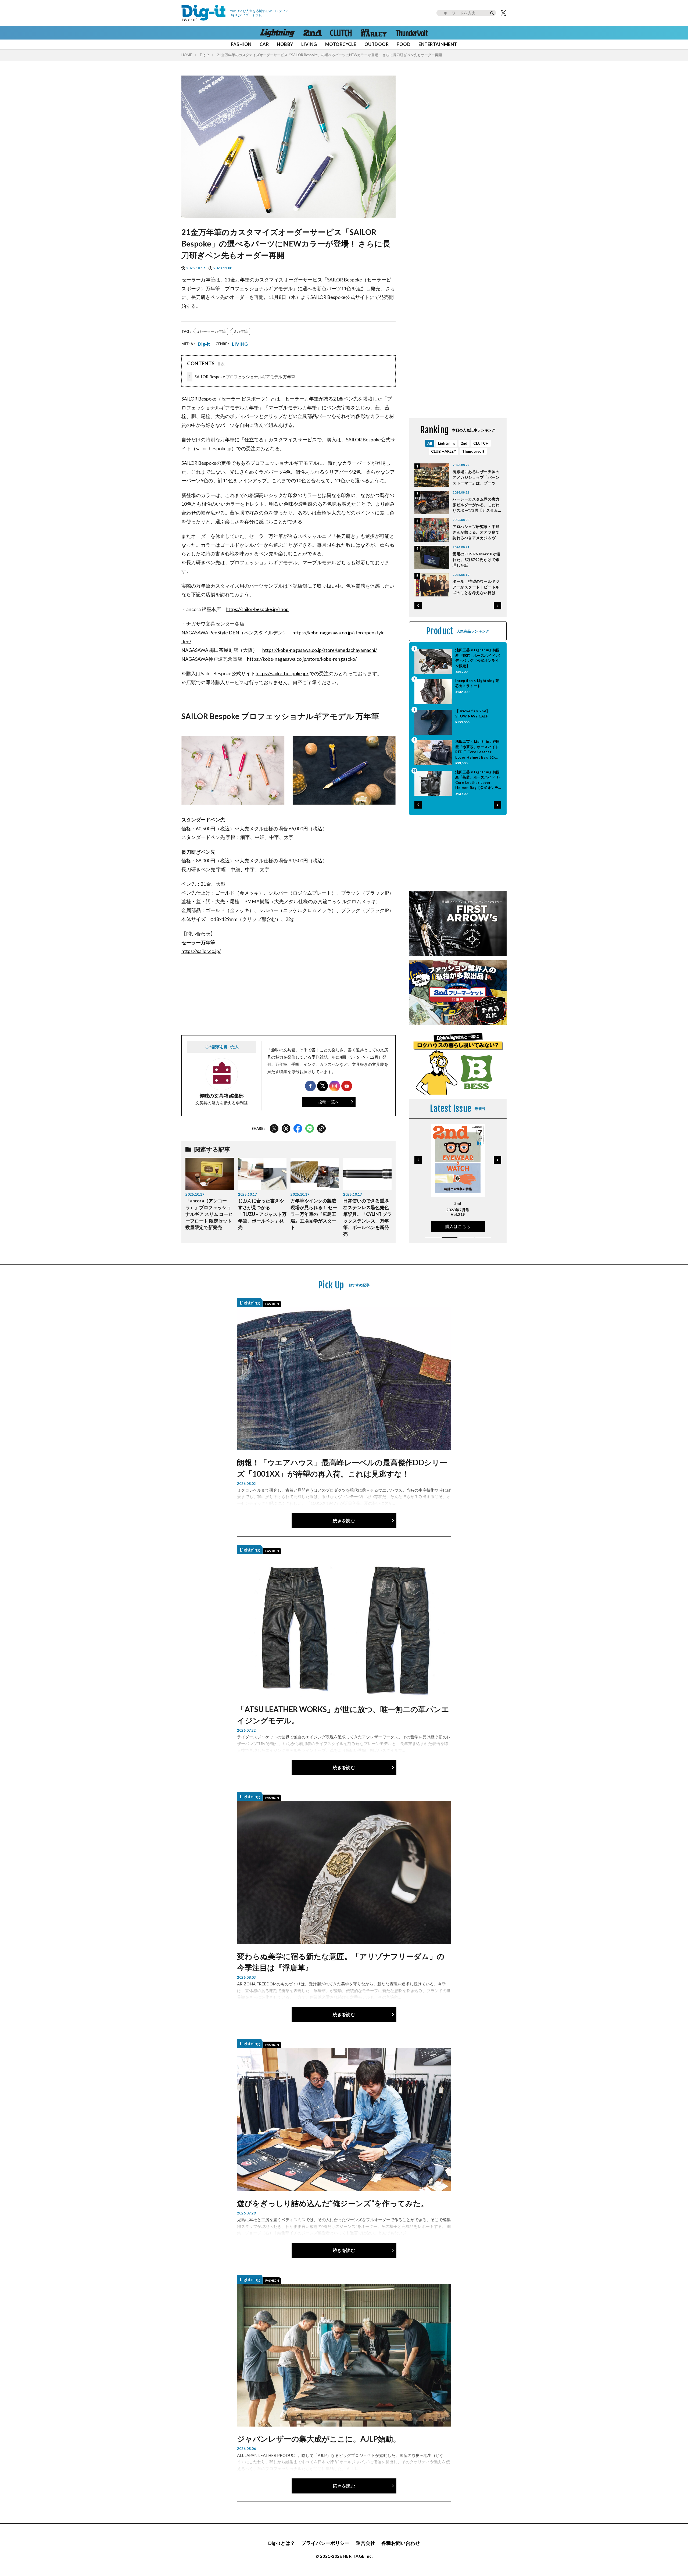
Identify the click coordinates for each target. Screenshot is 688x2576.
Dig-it (204, 55)
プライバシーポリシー (325, 2543)
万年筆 (242, 331)
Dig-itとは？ (282, 2543)
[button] (418, 606)
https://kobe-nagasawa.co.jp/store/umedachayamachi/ (320, 650)
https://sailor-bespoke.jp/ (282, 674)
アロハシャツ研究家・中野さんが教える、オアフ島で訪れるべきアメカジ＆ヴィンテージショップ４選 (476, 532)
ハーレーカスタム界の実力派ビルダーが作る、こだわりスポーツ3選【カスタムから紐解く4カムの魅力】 (476, 505)
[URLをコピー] (321, 1128)
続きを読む (344, 1521)
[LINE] (310, 1128)
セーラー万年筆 (213, 331)
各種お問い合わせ (401, 2543)
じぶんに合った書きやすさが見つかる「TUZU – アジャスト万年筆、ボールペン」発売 (262, 1214)
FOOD (404, 44)
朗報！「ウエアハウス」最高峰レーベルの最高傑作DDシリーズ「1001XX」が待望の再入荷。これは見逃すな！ (342, 1468)
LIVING (309, 44)
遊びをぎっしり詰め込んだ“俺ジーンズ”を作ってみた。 (333, 2203)
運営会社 (365, 2543)
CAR (264, 44)
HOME (187, 55)
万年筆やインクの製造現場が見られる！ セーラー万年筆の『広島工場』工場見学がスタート (314, 1214)
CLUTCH (481, 443)
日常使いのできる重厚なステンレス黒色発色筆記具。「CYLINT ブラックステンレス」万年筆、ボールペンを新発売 (367, 1217)
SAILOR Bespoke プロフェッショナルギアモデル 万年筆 (242, 377)
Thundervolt (473, 451)
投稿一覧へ (329, 1102)
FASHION (241, 44)
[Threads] (286, 1128)
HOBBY (285, 44)
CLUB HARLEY (444, 451)
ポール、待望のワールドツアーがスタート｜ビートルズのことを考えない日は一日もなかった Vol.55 (476, 587)
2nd (464, 443)
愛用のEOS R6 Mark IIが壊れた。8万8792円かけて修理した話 (476, 560)
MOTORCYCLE (341, 44)
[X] (503, 13)
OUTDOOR (377, 44)
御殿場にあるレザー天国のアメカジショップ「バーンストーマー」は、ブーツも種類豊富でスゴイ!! (476, 478)
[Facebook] (298, 1128)
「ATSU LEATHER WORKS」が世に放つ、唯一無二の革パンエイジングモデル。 (343, 1715)
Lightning (446, 443)
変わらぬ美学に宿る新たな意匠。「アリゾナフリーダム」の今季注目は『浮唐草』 (341, 1962)
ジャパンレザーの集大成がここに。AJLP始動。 (319, 2439)
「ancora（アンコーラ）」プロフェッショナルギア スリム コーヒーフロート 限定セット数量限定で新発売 (209, 1214)
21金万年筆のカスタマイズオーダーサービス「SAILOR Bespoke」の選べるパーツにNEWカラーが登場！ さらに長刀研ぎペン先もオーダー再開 (329, 55)
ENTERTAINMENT (438, 44)
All (430, 443)
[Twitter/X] (274, 1128)
